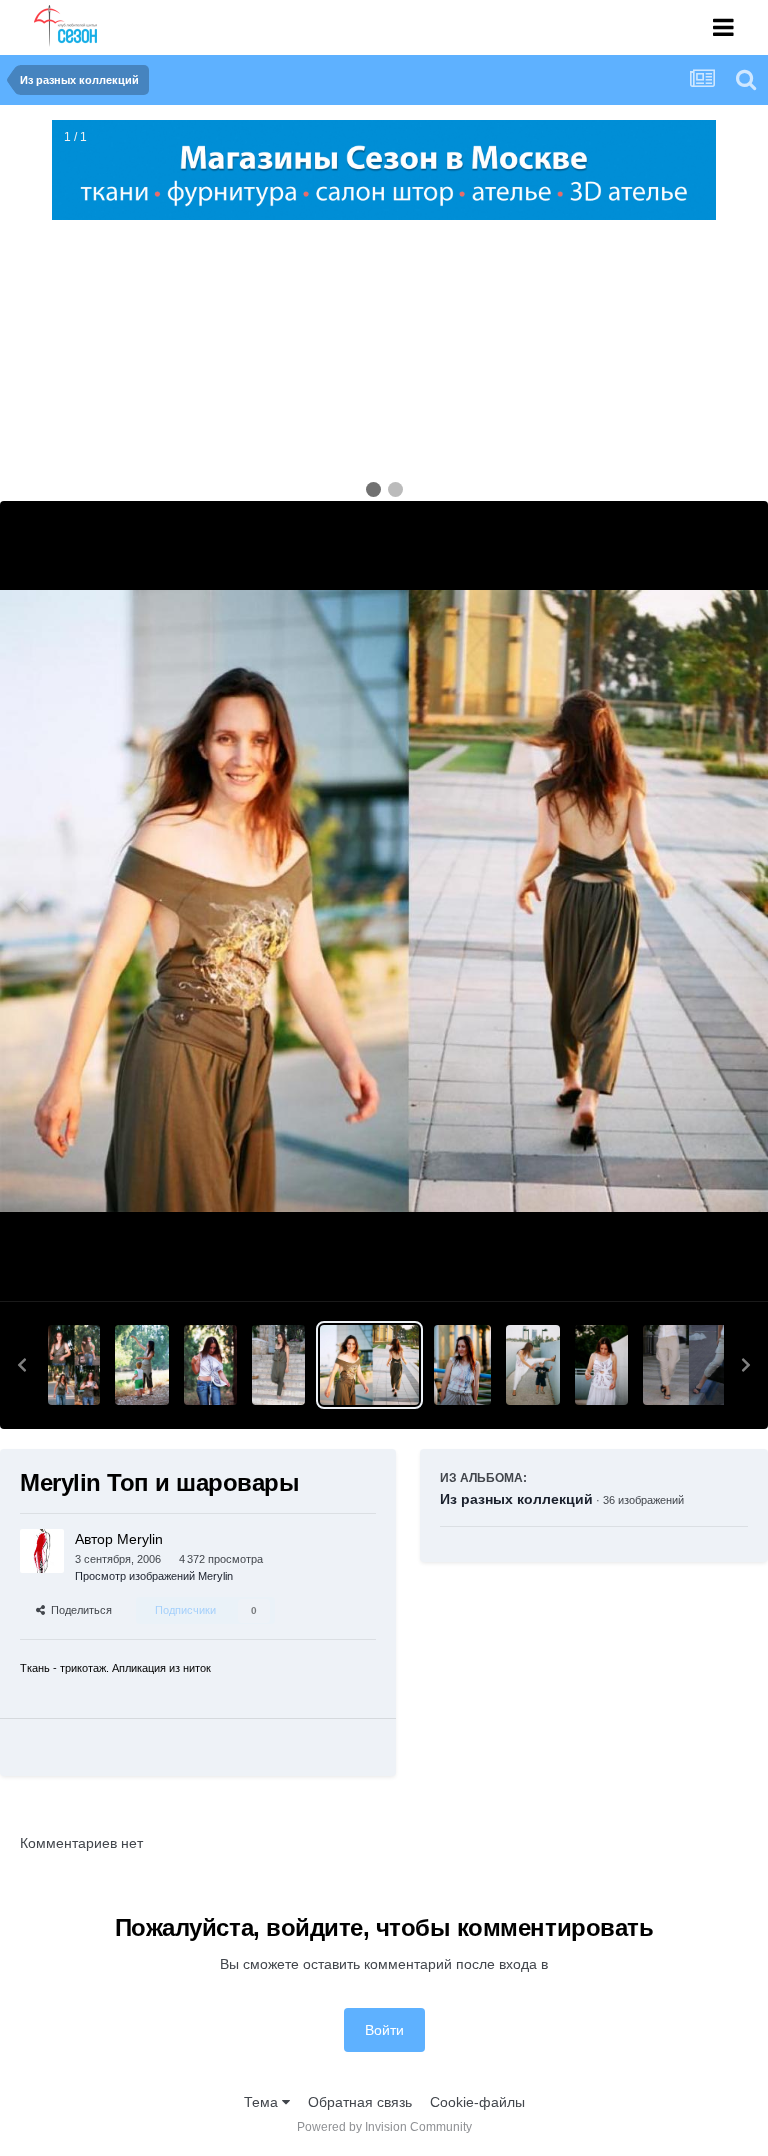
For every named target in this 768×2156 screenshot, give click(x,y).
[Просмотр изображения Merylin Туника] (210, 1365)
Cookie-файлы (477, 2102)
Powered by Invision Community (384, 2127)
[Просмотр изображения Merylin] (699, 1365)
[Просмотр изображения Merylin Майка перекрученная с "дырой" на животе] (601, 1365)
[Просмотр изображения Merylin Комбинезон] (278, 1365)
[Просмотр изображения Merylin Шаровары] (532, 1365)
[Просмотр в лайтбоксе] (384, 901)
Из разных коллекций (516, 1499)
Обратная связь (360, 2102)
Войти (384, 2030)
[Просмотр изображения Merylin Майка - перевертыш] (141, 1365)
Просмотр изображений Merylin (154, 1576)
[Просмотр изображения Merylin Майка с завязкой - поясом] (74, 1365)
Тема (263, 2102)
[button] (22, 1365)
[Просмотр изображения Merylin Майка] (463, 1365)
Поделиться (78, 1610)
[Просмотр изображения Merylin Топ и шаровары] (369, 1365)
